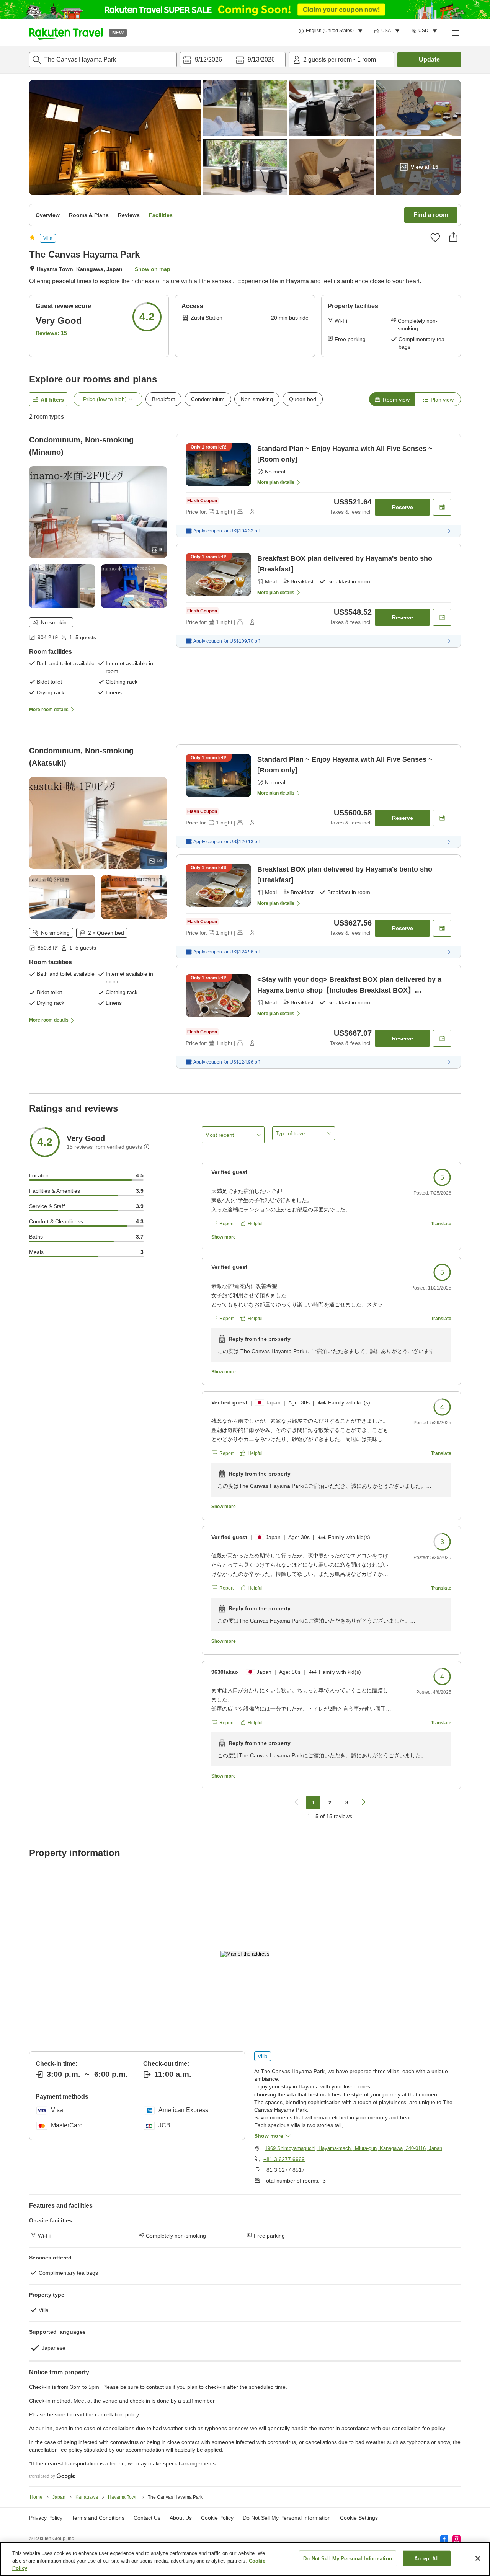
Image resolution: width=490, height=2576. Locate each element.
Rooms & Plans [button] (89, 215)
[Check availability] (442, 507)
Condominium (208, 399)
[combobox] (103, 60)
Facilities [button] (161, 215)
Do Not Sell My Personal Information (348, 2558)
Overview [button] (48, 215)
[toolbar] (233, 60)
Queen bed (303, 399)
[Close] (478, 2558)
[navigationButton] (296, 1802)
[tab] (392, 399)
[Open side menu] (455, 33)
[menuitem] (332, 31)
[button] (66, 33)
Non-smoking (257, 399)
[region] (245, 2559)
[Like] (435, 237)
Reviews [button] (129, 215)
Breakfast (163, 399)
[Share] (453, 237)
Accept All (426, 2558)
